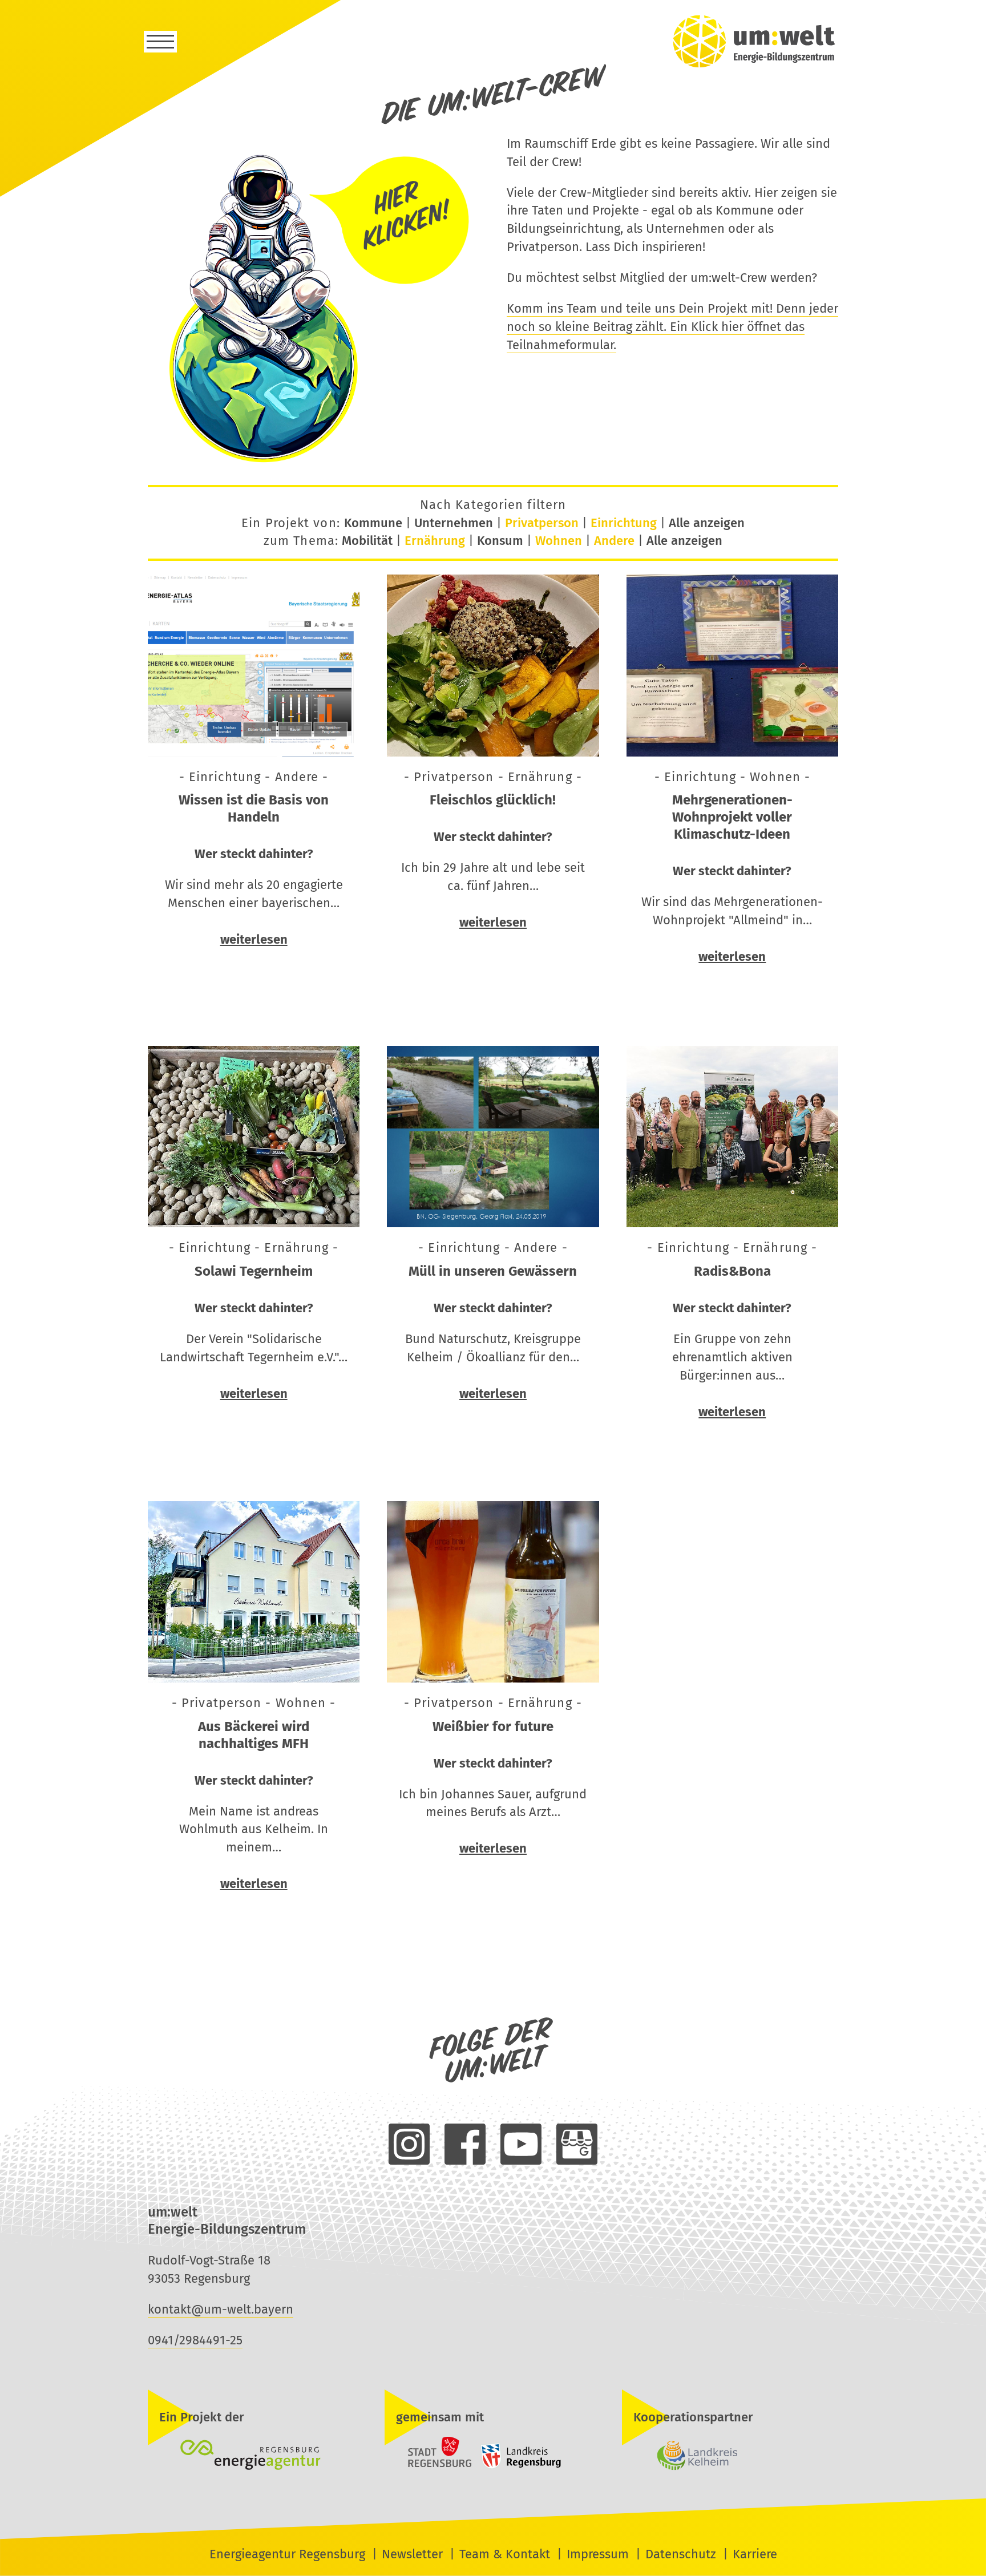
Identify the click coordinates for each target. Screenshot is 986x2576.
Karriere (755, 2554)
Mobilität (367, 541)
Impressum (598, 2554)
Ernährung (435, 541)
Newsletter (412, 2554)
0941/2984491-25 (195, 2340)
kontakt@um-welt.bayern (221, 2309)
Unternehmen (454, 523)
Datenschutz (681, 2554)
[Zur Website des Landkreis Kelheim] (730, 2456)
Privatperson (542, 523)
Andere (614, 541)
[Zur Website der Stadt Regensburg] (430, 2466)
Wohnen (559, 541)
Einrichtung (624, 523)
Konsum (500, 541)
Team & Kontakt (505, 2554)
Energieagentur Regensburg (287, 2554)
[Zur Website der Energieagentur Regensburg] (256, 2456)
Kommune (373, 523)
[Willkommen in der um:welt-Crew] (314, 462)
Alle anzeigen (707, 523)
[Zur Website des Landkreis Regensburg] (518, 2466)
